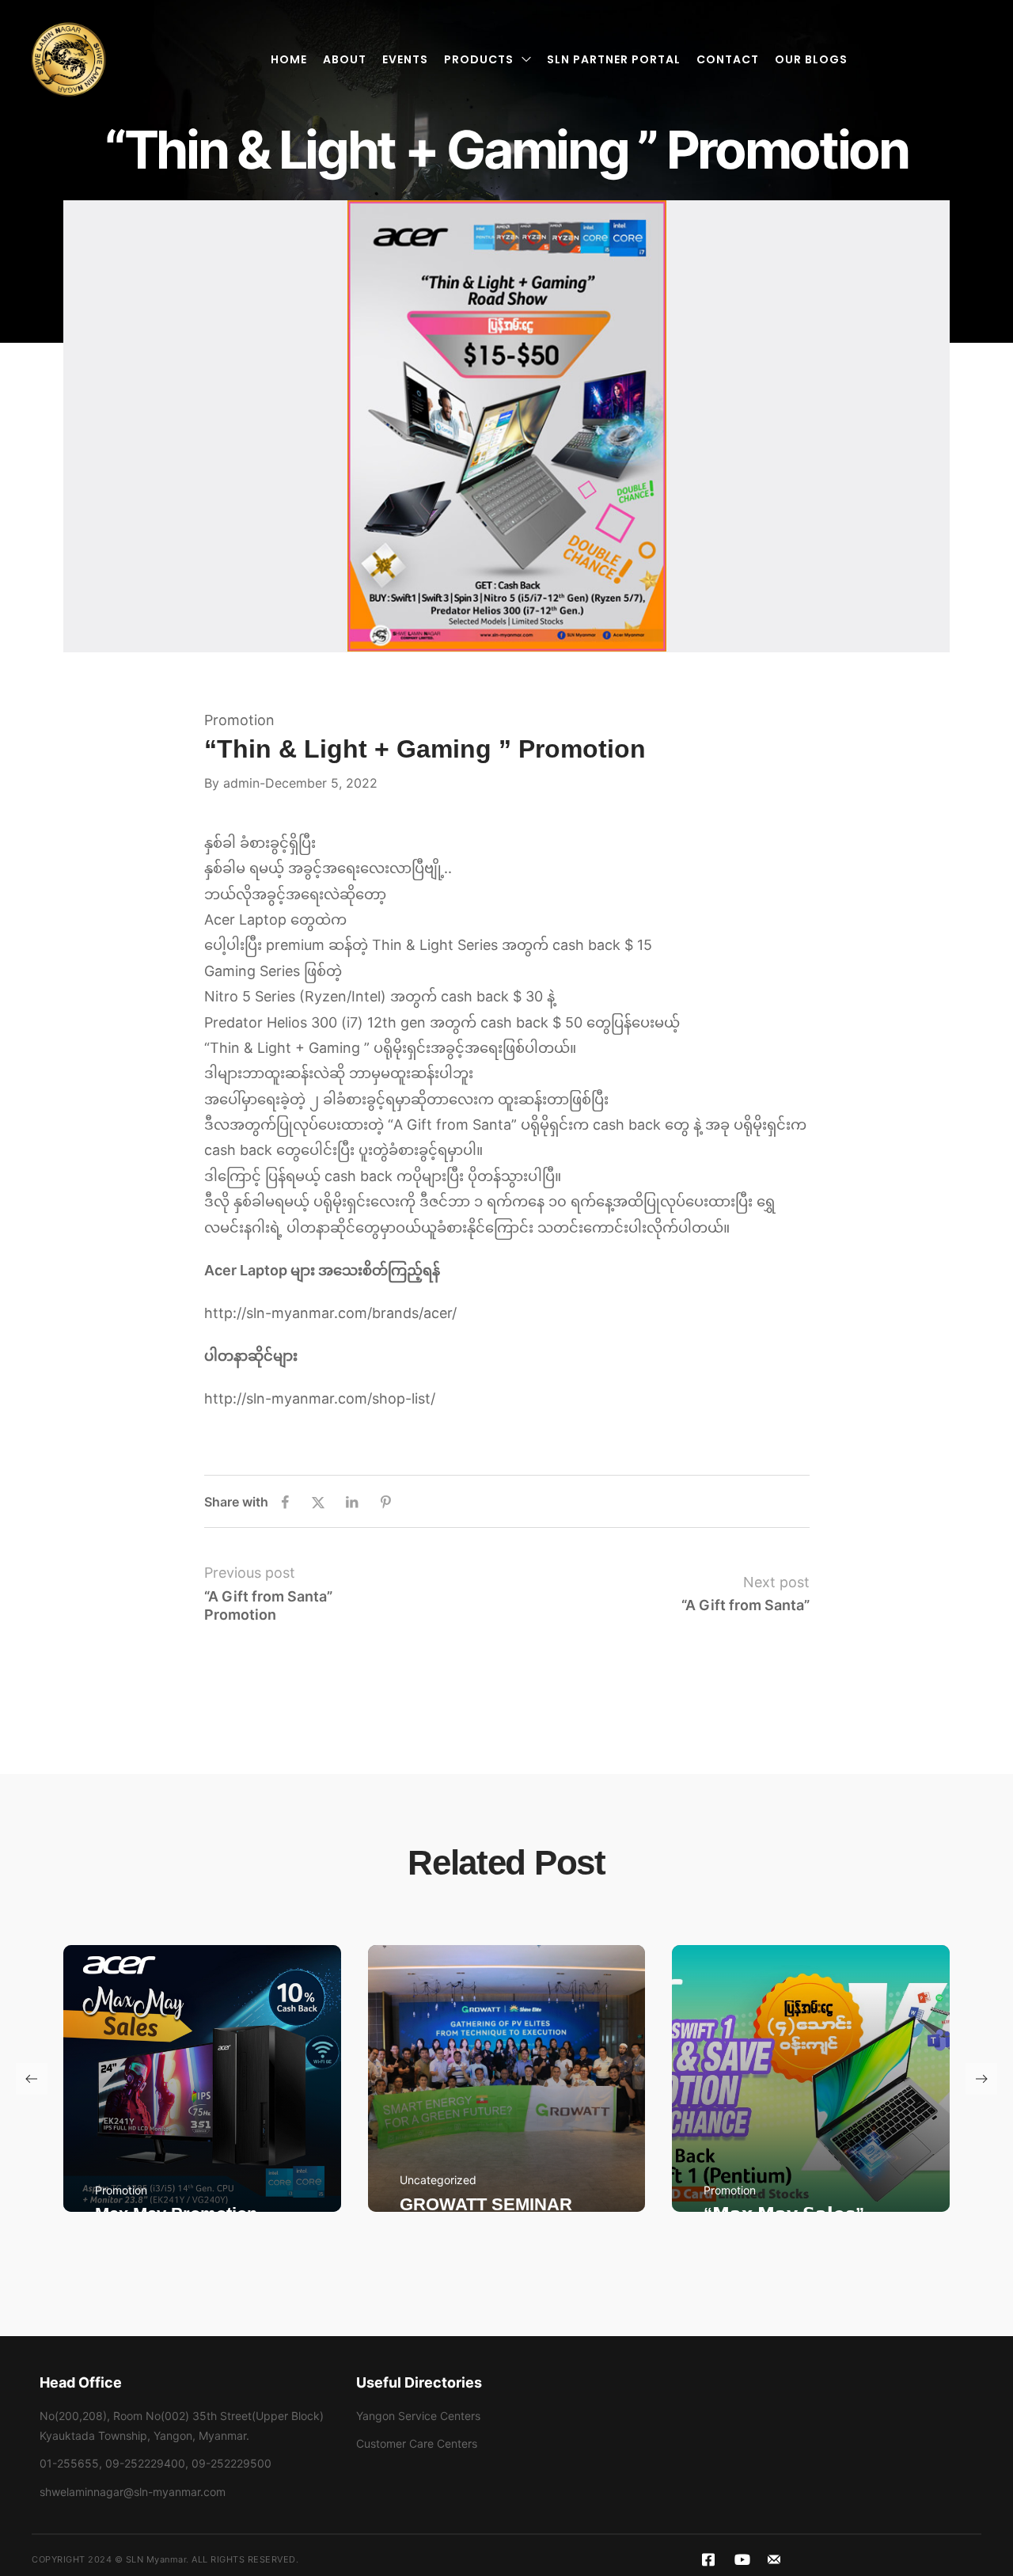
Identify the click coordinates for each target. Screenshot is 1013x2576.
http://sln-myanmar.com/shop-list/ (320, 1398)
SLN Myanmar (156, 2559)
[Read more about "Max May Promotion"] (202, 2078)
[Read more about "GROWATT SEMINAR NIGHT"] (507, 2078)
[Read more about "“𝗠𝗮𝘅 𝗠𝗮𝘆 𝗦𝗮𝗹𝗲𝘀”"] (811, 2078)
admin (241, 783)
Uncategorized (438, 2180)
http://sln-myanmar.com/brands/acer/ (330, 1313)
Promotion (239, 720)
